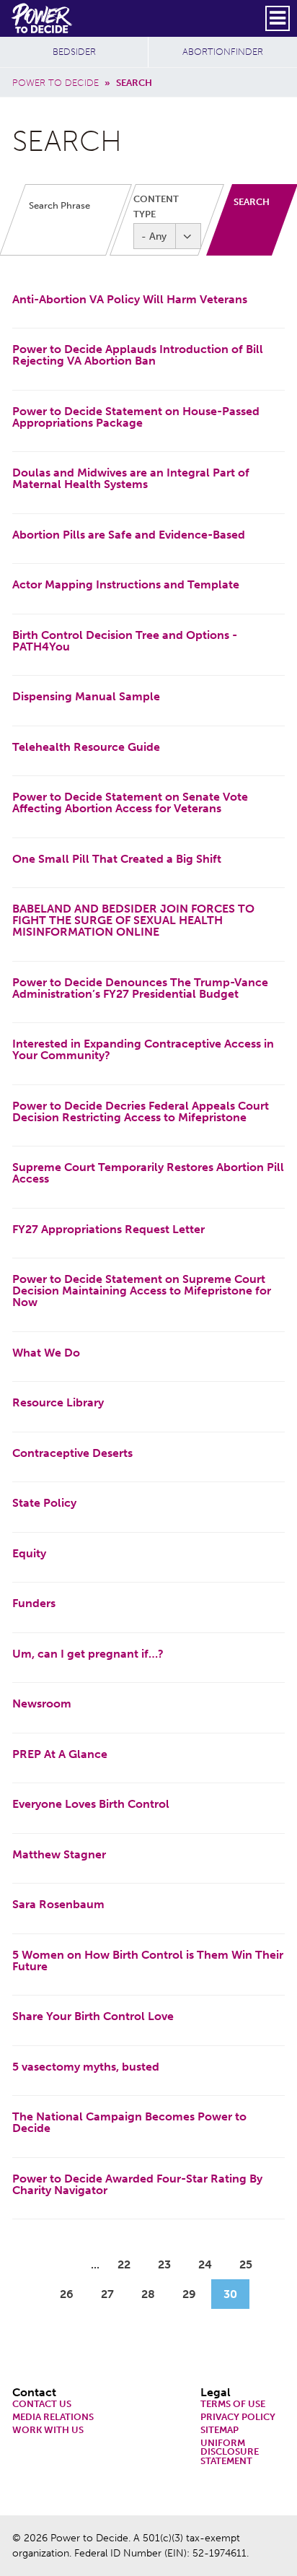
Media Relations (53, 2418)
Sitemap (220, 2431)
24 (211, 2264)
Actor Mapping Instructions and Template (126, 584)
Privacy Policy (238, 2418)
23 (170, 2264)
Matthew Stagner (59, 1854)
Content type (156, 206)
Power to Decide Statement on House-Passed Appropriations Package (136, 417)
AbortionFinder (223, 52)
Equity (29, 1553)
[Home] (43, 18)
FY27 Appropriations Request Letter (108, 1229)
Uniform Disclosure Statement (230, 2453)
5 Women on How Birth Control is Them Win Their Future (148, 1961)
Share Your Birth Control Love (93, 2016)
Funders (34, 1603)
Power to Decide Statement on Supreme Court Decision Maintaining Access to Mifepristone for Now (142, 1291)
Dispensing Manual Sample (86, 696)
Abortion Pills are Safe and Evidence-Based (129, 535)
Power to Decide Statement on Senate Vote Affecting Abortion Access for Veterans (130, 802)
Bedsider (74, 52)
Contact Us (42, 2405)
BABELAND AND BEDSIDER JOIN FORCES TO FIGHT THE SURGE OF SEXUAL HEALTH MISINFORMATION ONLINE (133, 920)
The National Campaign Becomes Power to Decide (129, 2122)
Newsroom (42, 1703)
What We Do (46, 1353)
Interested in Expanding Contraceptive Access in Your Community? (143, 1049)
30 (236, 2294)
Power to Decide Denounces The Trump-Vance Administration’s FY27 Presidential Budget (140, 988)
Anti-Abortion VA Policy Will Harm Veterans (130, 299)
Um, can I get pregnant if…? (88, 1654)
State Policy (44, 1503)
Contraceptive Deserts (72, 1453)
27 (113, 2294)
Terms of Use (233, 2405)
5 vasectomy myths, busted (86, 2067)
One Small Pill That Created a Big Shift (117, 859)
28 (154, 2294)
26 (72, 2294)
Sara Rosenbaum (58, 1904)
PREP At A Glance (60, 1754)
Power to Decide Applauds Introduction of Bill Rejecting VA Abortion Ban (138, 355)
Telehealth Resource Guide (86, 747)
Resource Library (58, 1402)
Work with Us (48, 2431)
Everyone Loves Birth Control (91, 1804)
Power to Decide (56, 83)
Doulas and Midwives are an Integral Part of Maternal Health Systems (131, 478)
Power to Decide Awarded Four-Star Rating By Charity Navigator (137, 2184)
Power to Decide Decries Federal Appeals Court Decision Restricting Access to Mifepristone (141, 1111)
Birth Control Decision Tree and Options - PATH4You (125, 641)
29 (195, 2294)
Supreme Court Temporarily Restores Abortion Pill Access (148, 1173)
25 (252, 2264)
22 (130, 2264)
